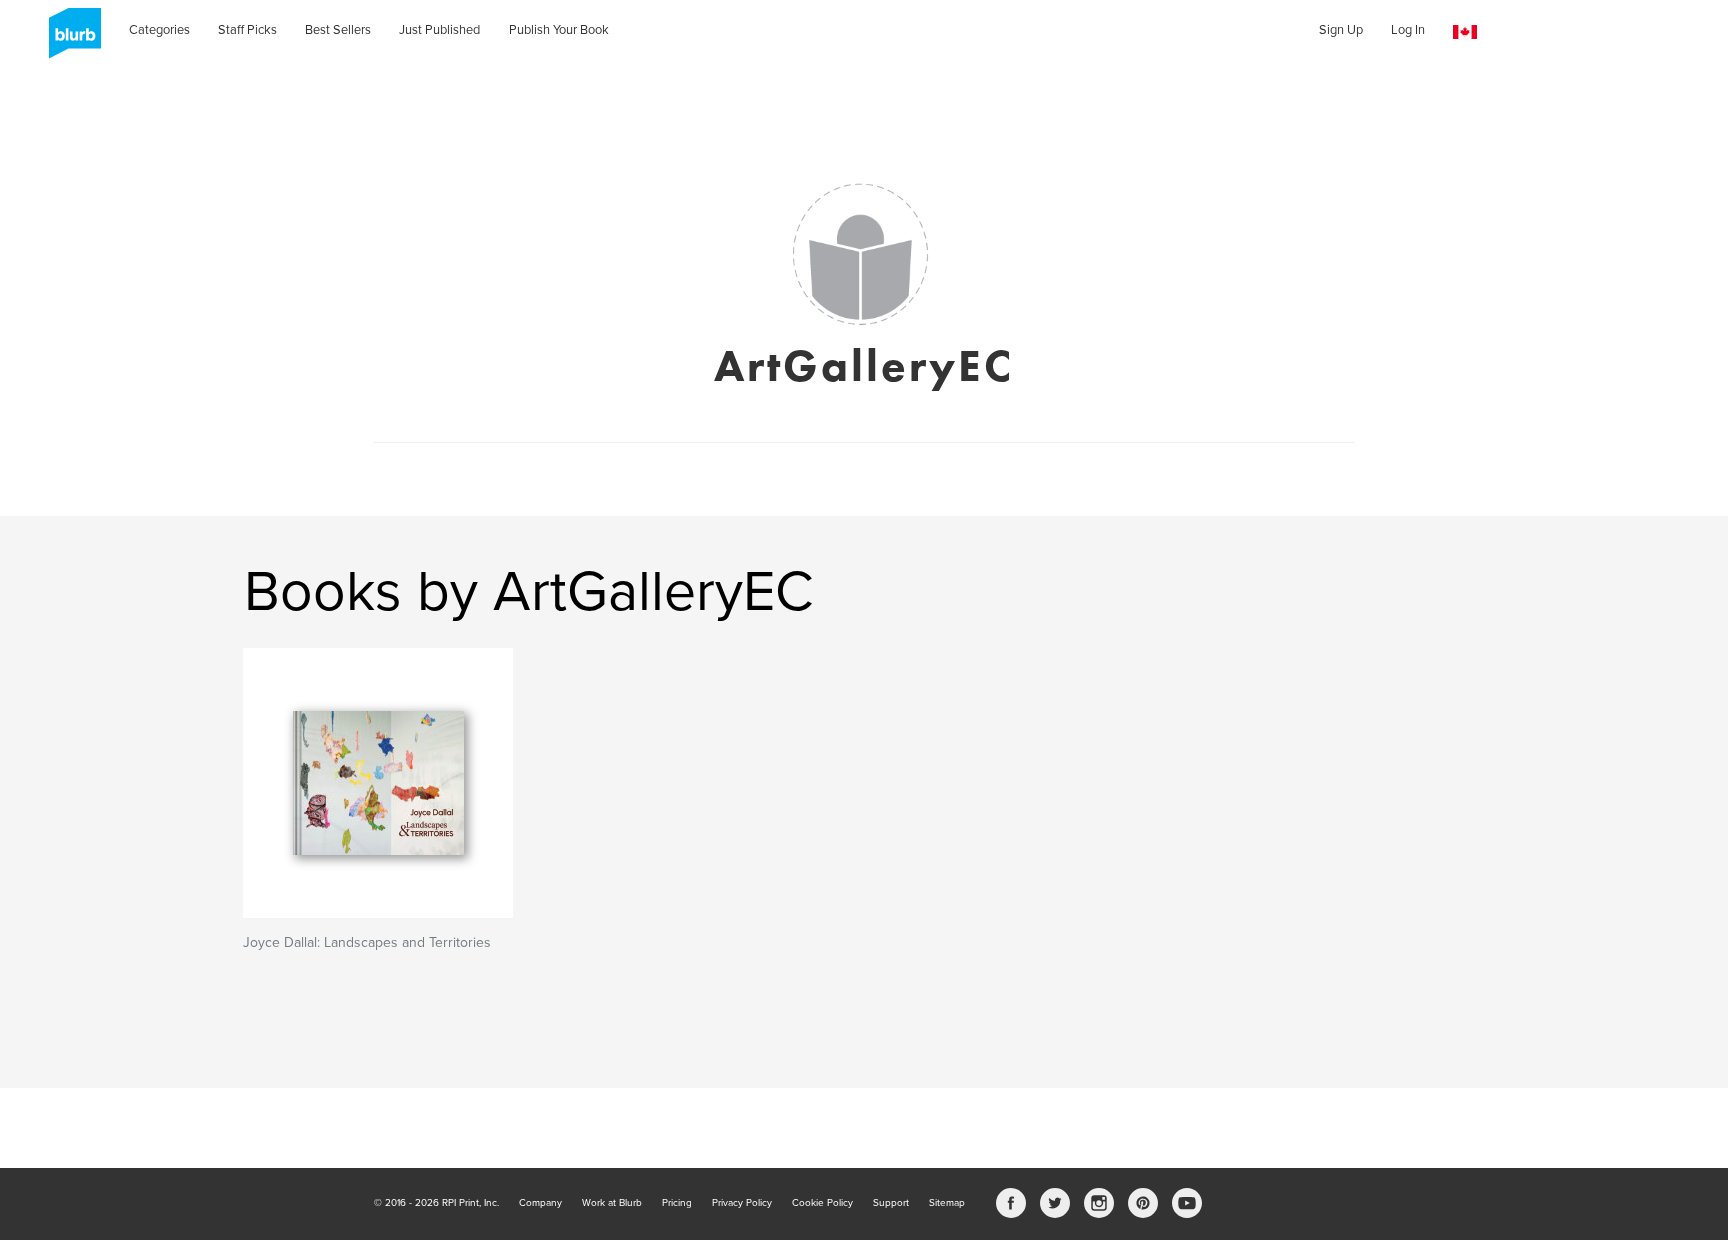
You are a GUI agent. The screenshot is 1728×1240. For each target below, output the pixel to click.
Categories (159, 30)
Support (891, 1203)
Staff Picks (247, 30)
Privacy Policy (742, 1203)
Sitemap (947, 1203)
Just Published (439, 30)
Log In (1408, 30)
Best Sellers (338, 30)
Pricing (677, 1203)
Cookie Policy (822, 1203)
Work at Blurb (612, 1203)
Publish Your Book (559, 30)
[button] (1465, 32)
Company (540, 1203)
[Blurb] (69, 40)
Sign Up (1341, 30)
